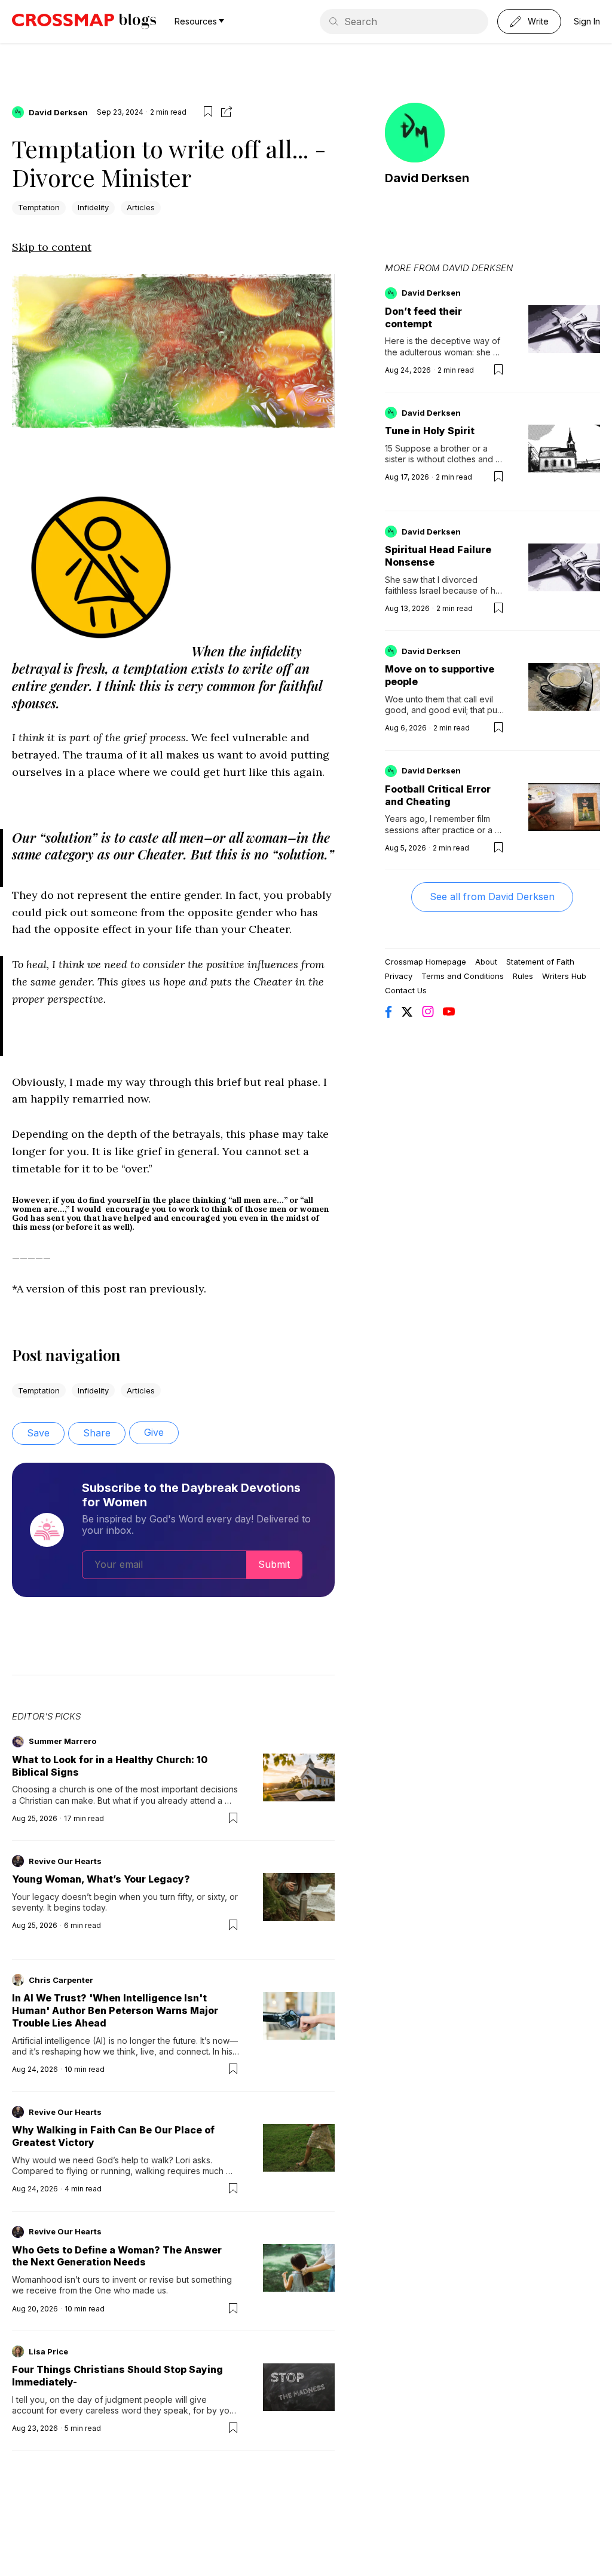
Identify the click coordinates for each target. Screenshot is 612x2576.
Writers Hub (564, 976)
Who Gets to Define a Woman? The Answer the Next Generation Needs (117, 2256)
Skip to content (52, 247)
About (486, 962)
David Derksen (58, 112)
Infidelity (93, 207)
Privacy (399, 976)
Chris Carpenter (61, 1980)
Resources (196, 21)
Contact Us (406, 990)
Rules (523, 976)
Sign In (587, 21)
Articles (141, 207)
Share (97, 1433)
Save (38, 1433)
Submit (274, 1564)
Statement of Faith (540, 962)
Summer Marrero (62, 1741)
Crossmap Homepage (426, 962)
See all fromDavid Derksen (492, 896)
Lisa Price (48, 2351)
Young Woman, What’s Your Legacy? (101, 1879)
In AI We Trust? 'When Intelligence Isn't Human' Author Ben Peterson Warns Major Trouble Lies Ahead (115, 2010)
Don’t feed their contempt (423, 317)
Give (154, 1432)
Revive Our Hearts (65, 1861)
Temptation (39, 207)
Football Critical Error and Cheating (438, 795)
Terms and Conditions (463, 976)
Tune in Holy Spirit (430, 431)
